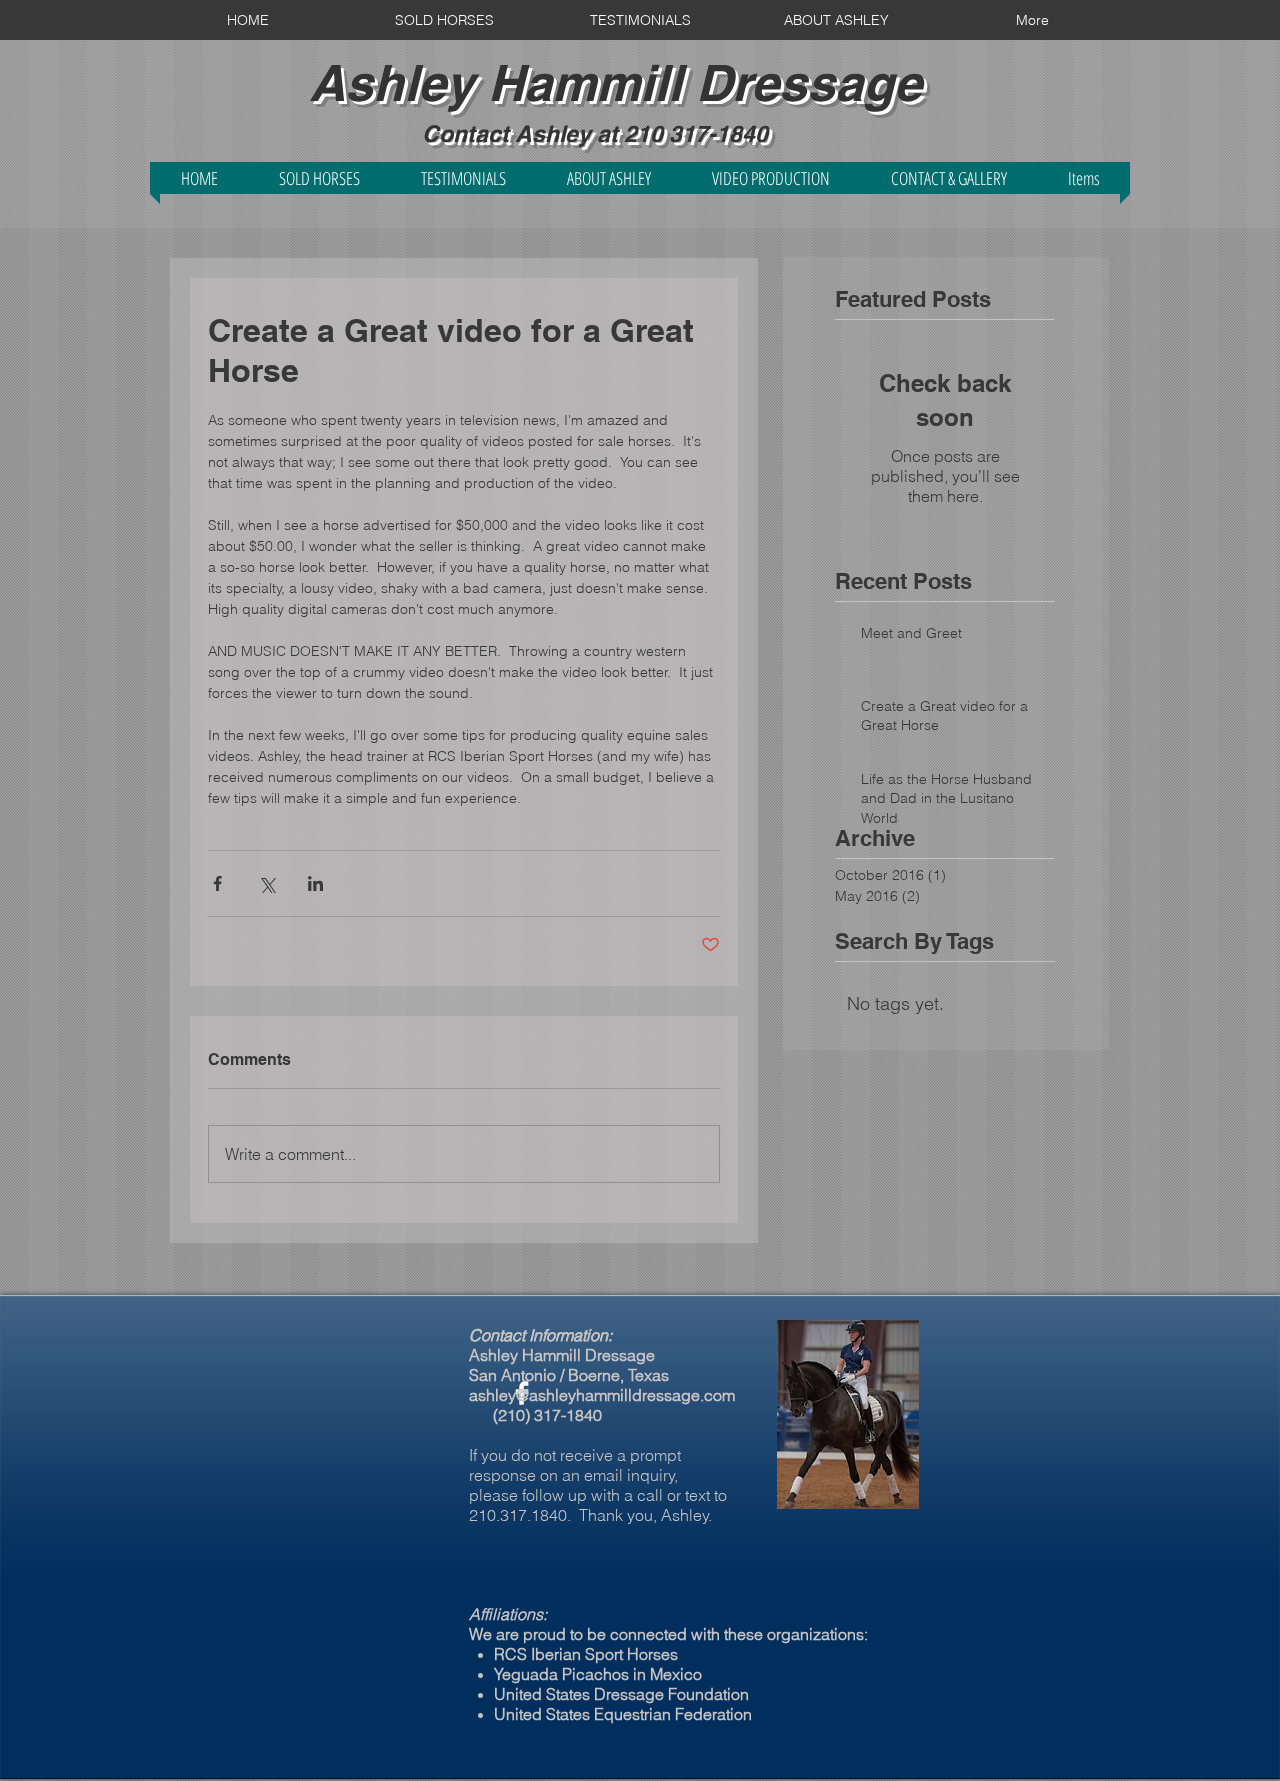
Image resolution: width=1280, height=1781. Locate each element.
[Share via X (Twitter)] (266, 883)
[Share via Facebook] (217, 883)
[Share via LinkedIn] (315, 883)
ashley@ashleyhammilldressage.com (602, 1395)
